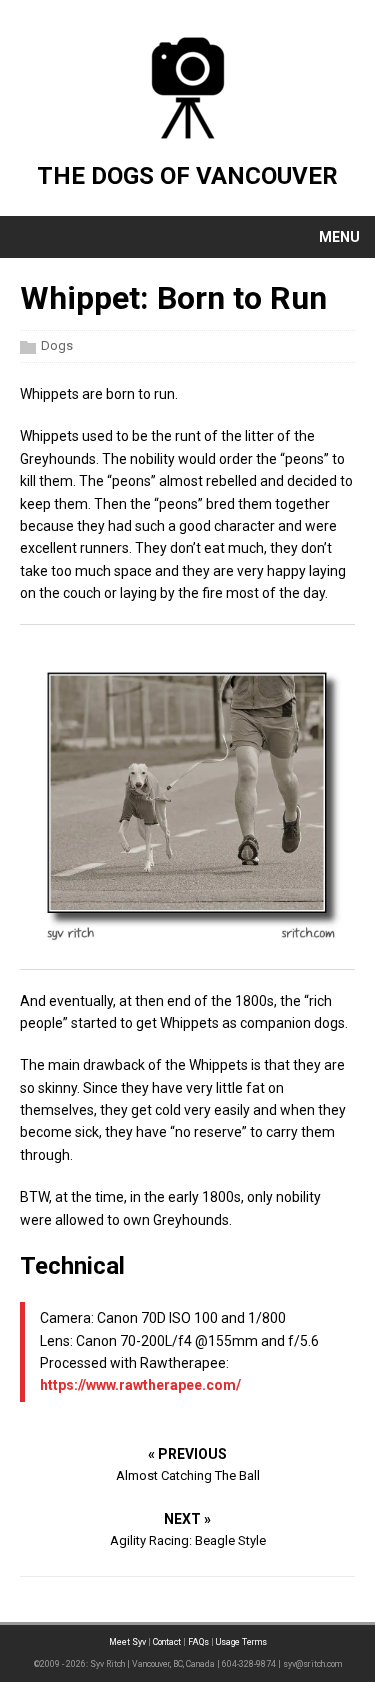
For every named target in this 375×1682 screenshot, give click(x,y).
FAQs (198, 1642)
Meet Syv (127, 1642)
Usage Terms (241, 1642)
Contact (167, 1642)
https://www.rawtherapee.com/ (140, 1385)
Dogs (57, 345)
